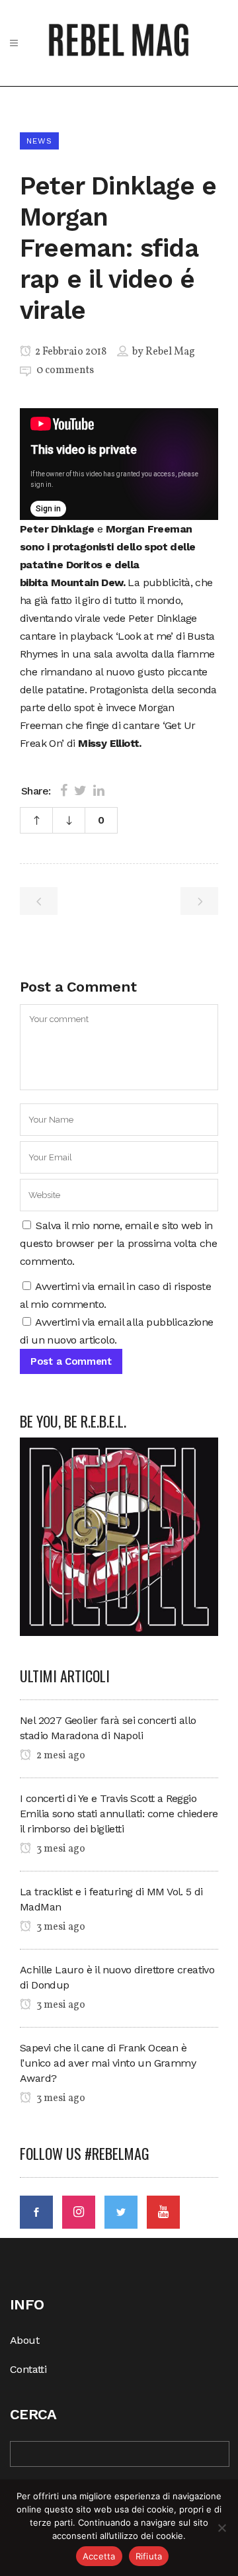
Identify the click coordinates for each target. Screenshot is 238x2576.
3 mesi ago (60, 1849)
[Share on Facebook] (64, 791)
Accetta (99, 2556)
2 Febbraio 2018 (70, 352)
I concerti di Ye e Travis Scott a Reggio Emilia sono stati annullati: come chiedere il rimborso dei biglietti (119, 1814)
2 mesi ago (60, 1756)
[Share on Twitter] (80, 791)
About (24, 2340)
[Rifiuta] (221, 2528)
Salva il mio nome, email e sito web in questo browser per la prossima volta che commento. (118, 1243)
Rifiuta (149, 2556)
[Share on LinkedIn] (99, 791)
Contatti (28, 2369)
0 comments (65, 370)
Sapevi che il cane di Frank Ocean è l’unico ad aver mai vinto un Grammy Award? (108, 2063)
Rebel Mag (170, 352)
